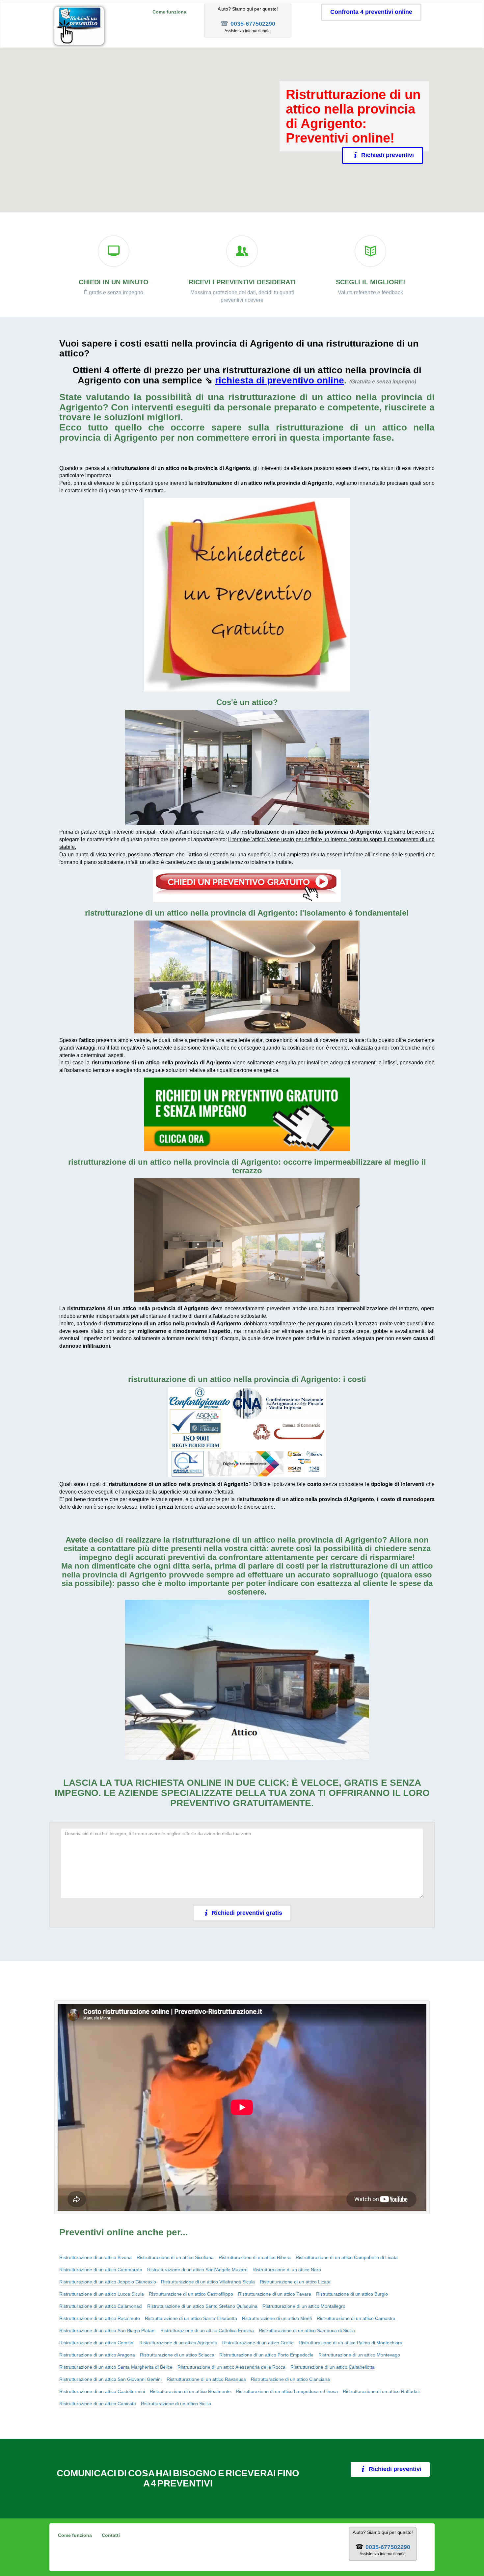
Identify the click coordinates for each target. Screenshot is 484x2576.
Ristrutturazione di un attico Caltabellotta (333, 2367)
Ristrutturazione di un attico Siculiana (175, 2257)
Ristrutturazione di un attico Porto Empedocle (266, 2355)
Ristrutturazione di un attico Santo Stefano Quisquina (202, 2306)
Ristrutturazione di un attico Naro (287, 2270)
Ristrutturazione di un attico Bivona (95, 2257)
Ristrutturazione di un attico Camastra (356, 2318)
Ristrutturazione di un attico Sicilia (176, 2404)
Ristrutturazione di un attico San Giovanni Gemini (110, 2379)
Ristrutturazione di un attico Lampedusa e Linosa (287, 2391)
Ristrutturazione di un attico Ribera (255, 2257)
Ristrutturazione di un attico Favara (275, 2294)
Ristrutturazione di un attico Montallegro (304, 2306)
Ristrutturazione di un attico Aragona (97, 2355)
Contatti (111, 2535)
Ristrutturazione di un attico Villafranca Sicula (208, 2282)
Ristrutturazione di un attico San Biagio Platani (107, 2330)
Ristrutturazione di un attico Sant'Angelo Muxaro (197, 2270)
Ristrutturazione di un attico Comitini (97, 2343)
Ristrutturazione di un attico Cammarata (101, 2270)
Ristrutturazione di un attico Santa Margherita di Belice (116, 2367)
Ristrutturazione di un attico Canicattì (98, 2404)
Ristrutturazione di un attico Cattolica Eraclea (207, 2330)
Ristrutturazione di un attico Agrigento (178, 2343)
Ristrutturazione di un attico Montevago (359, 2355)
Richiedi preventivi (388, 155)
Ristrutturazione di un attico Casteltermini (102, 2391)
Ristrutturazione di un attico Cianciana (290, 2379)
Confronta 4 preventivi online (371, 12)
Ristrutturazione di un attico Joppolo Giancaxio (108, 2282)
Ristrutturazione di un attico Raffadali (381, 2391)
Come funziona (169, 12)
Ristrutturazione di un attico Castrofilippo (191, 2294)
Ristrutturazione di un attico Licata (295, 2282)
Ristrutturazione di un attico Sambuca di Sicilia (307, 2330)
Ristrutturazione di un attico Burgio (352, 2294)
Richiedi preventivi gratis (247, 1913)
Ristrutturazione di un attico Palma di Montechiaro (350, 2343)
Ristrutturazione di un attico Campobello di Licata (347, 2257)
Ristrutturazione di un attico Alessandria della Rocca (231, 2367)
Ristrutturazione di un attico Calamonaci (101, 2306)
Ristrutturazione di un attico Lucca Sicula (102, 2294)
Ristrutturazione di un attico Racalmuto (100, 2318)
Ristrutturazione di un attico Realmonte (190, 2391)
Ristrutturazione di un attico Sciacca (177, 2355)
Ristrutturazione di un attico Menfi (277, 2318)
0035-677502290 (253, 24)
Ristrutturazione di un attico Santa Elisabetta (191, 2318)
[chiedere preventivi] (247, 595)
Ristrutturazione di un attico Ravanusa (206, 2379)
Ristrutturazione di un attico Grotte (258, 2343)
